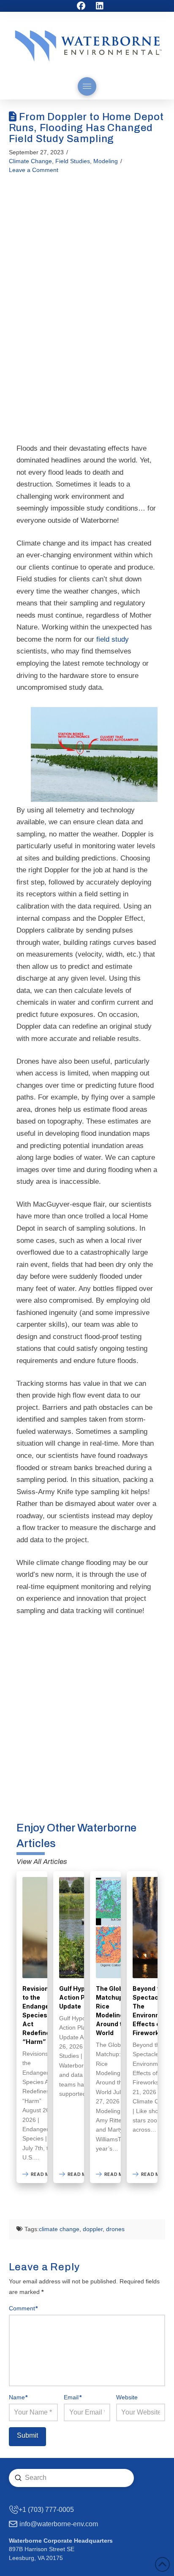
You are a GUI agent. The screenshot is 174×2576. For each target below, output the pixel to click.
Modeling (106, 161)
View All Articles (42, 1862)
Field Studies (73, 161)
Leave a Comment (34, 170)
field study (113, 639)
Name (18, 2397)
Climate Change (30, 161)
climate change (59, 2229)
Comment (23, 2308)
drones (115, 2229)
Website (127, 2397)
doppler (93, 2229)
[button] (87, 86)
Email (73, 2397)
